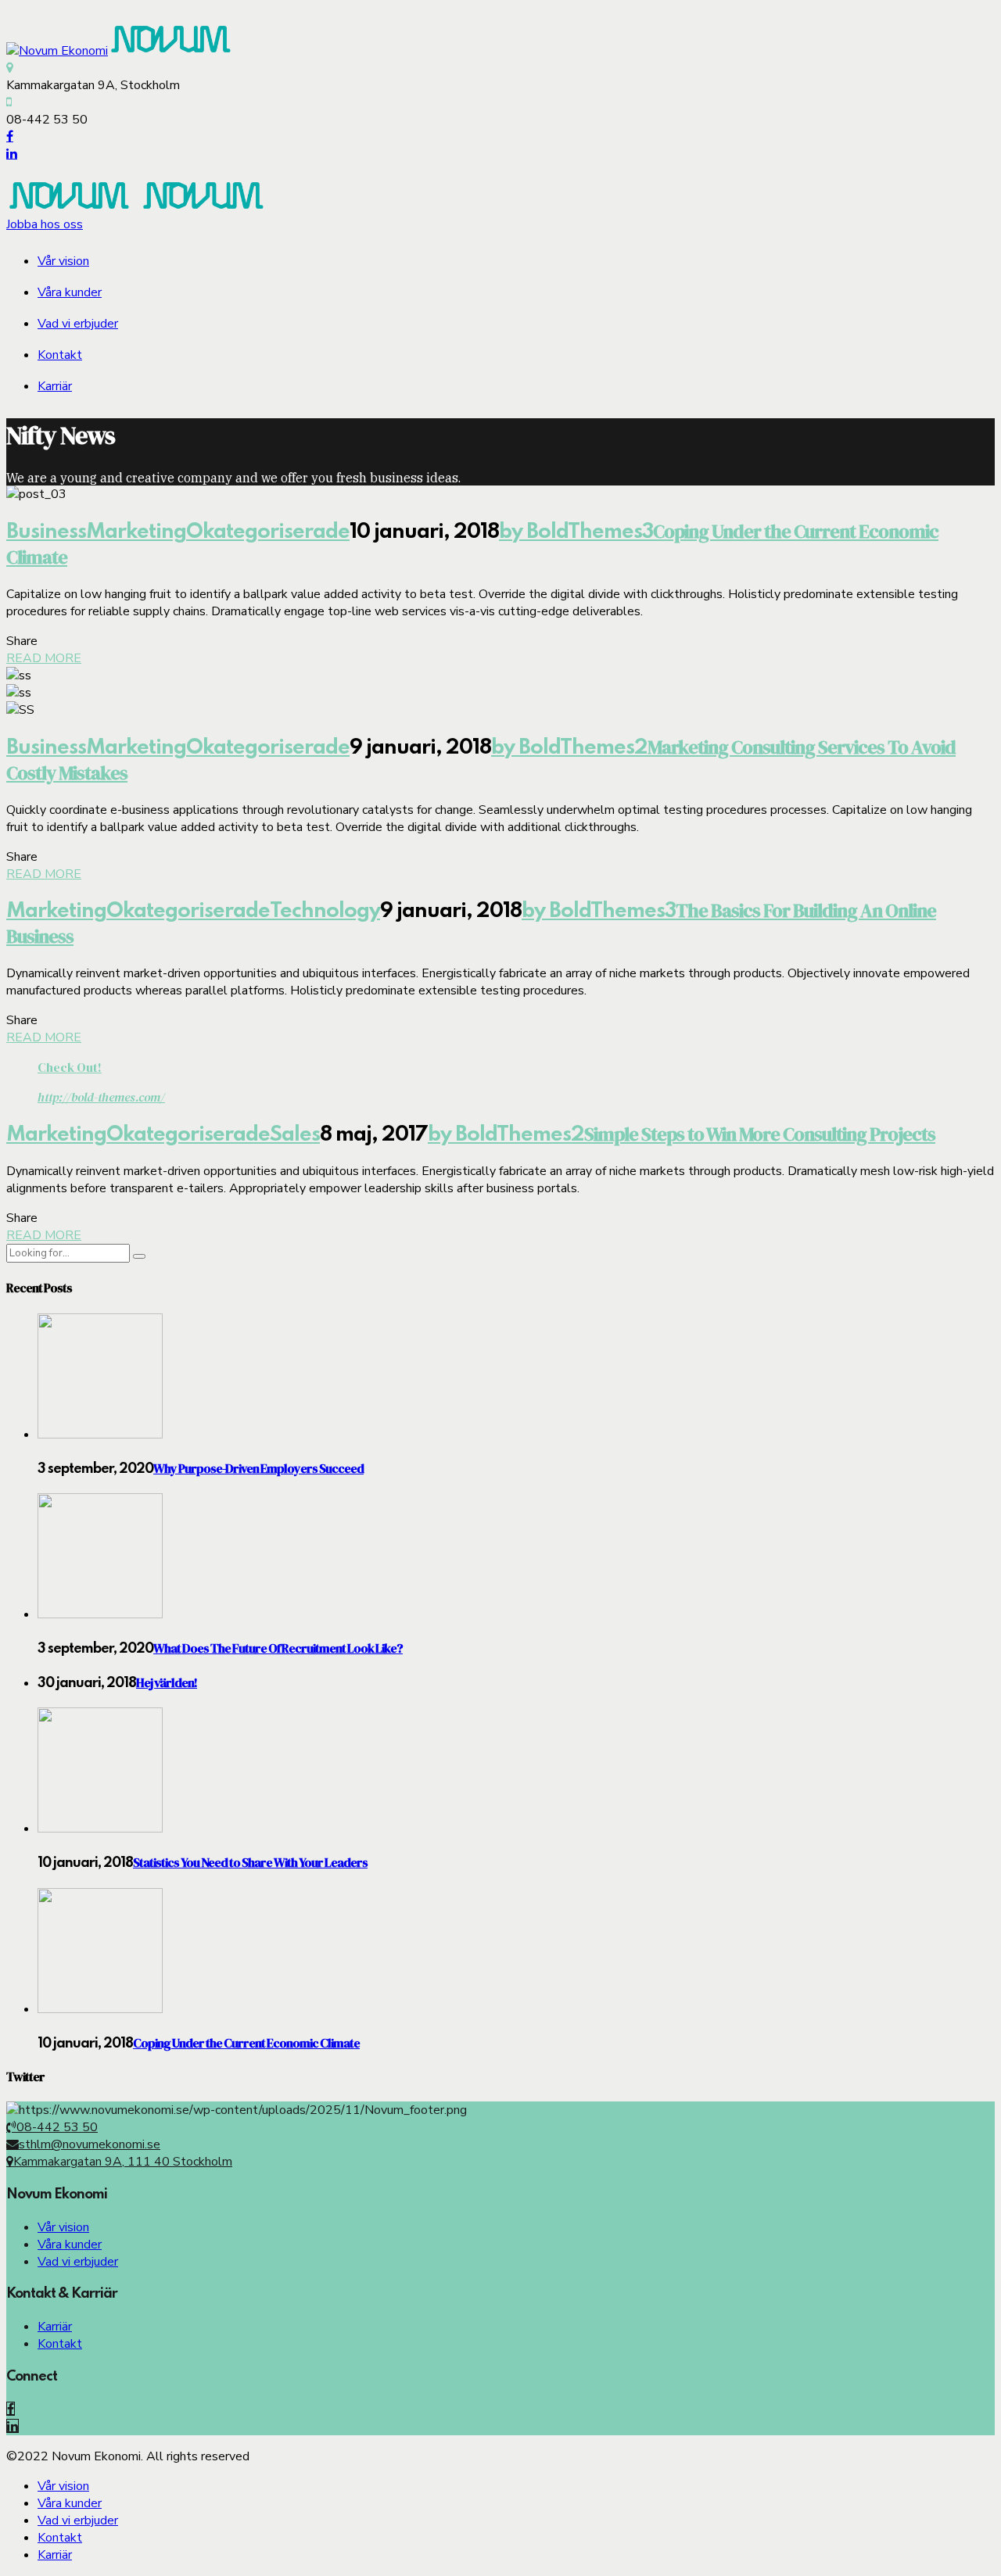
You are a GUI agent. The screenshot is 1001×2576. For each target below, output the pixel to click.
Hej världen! (167, 1682)
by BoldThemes (570, 532)
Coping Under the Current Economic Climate (246, 2043)
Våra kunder (70, 292)
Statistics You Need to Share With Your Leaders (250, 1862)
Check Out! (70, 1067)
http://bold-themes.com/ (101, 1097)
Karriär (55, 386)
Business (46, 532)
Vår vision (63, 261)
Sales (295, 1135)
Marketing (136, 532)
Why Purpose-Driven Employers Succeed (258, 1468)
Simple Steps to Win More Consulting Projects (760, 1134)
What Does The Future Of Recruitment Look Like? (278, 1648)
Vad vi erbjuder (78, 324)
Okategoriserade (268, 532)
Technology (325, 911)
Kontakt (60, 355)
